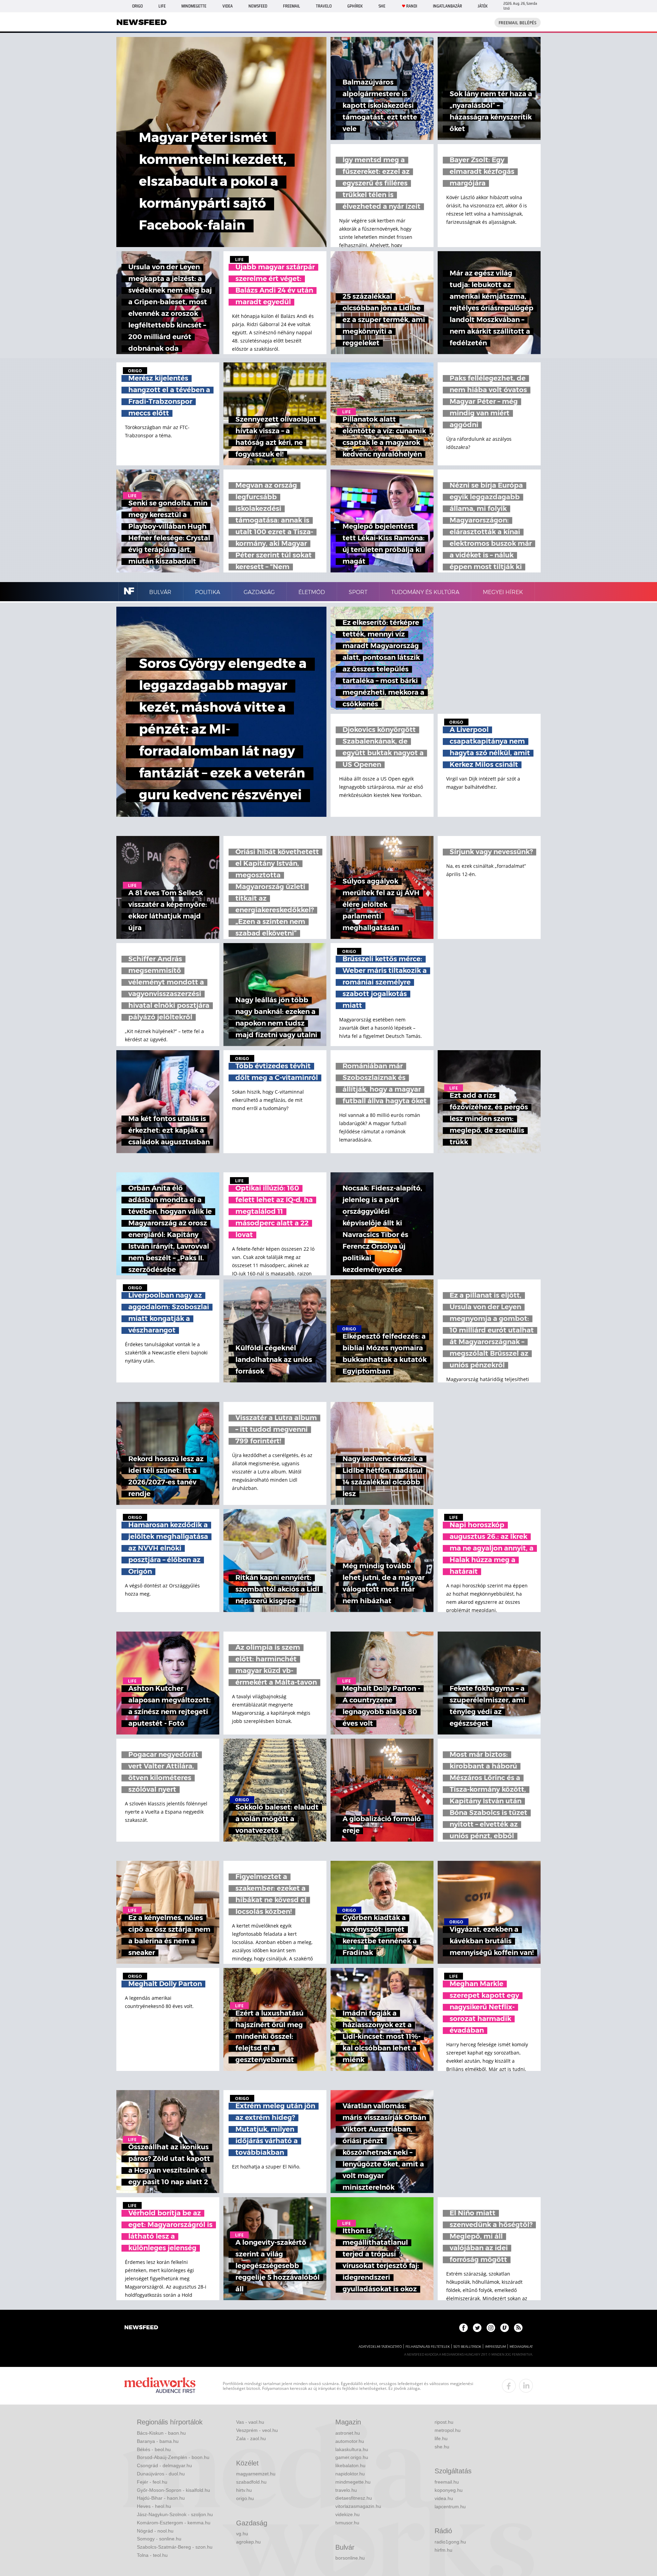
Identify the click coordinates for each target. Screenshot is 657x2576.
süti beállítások (467, 2347)
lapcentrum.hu (450, 2507)
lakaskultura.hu (352, 2449)
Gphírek (355, 6)
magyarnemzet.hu (256, 2474)
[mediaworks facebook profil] (509, 2386)
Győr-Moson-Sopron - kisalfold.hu (173, 2490)
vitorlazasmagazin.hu (358, 2506)
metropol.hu (448, 2430)
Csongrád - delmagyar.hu (164, 2465)
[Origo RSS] (518, 2328)
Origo (137, 6)
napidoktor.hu (350, 2474)
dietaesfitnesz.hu (354, 2498)
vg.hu (242, 2534)
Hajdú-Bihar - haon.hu (161, 2498)
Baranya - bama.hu (158, 2441)
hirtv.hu (244, 2490)
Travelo (324, 6)
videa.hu (444, 2498)
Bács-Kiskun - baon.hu (161, 2433)
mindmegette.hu (353, 2482)
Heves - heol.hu (154, 2506)
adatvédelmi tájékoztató (380, 2347)
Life (162, 6)
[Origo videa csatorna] (505, 2328)
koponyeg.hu (449, 2490)
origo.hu (245, 2498)
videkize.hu (347, 2514)
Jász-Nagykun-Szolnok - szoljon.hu (175, 2514)
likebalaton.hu (350, 2465)
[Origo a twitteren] (477, 2328)
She (382, 6)
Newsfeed (258, 6)
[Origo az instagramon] (491, 2328)
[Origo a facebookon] (463, 2328)
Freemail (292, 6)
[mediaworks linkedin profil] (526, 2386)
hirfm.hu (443, 2550)
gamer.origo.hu (352, 2457)
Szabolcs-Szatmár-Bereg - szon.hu (175, 2547)
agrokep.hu (248, 2542)
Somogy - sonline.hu (159, 2539)
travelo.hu (346, 2490)
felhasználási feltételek (428, 2347)
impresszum (495, 2347)
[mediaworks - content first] (160, 2386)
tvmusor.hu (347, 2523)
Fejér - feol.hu (152, 2482)
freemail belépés (518, 23)
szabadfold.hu (251, 2482)
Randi (412, 6)
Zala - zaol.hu (251, 2438)
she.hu (442, 2447)
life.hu (441, 2438)
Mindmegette (194, 6)
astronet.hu (348, 2433)
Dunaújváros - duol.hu (161, 2474)
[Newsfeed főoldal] (141, 2328)
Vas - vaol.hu (250, 2422)
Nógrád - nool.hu (155, 2531)
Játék (483, 6)
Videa (228, 6)
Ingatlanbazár (447, 6)
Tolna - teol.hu (152, 2555)
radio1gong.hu (450, 2542)
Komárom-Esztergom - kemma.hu (174, 2523)
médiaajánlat (521, 2347)
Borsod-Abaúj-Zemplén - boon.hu (173, 2457)
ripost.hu (444, 2422)
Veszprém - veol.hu (257, 2430)
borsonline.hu (350, 2558)
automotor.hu (350, 2441)
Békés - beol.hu (154, 2449)
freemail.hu (447, 2482)
